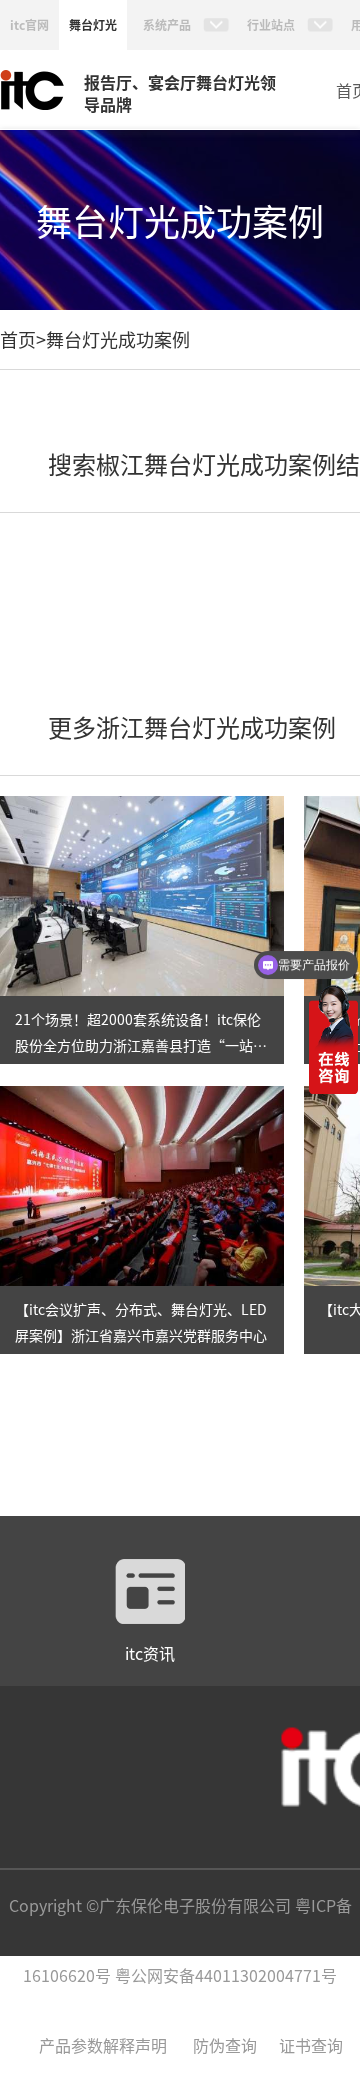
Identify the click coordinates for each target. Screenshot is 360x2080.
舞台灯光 (93, 24)
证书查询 (311, 2045)
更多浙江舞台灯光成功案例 (192, 726)
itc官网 (29, 24)
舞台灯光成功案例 (118, 339)
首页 (18, 339)
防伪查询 (225, 2045)
